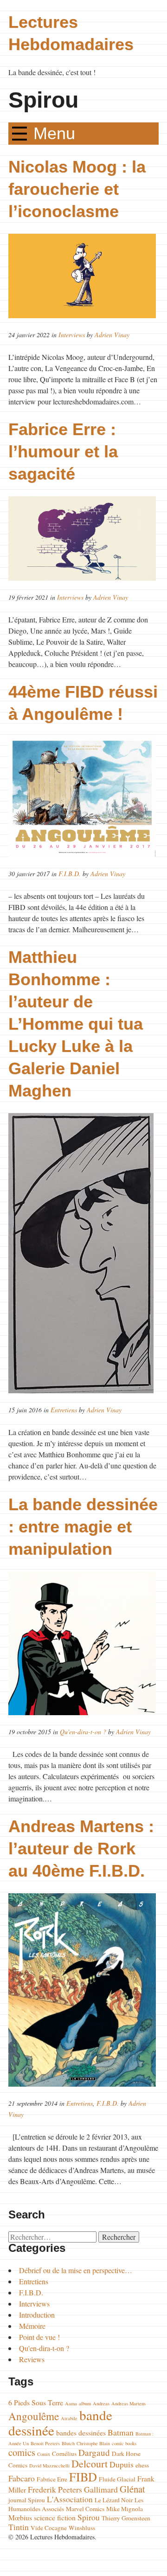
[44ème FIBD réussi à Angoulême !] (84, 797)
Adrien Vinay (112, 335)
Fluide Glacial (117, 2479)
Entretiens (64, 1410)
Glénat (132, 2489)
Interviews (72, 335)
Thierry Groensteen (126, 2518)
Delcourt (90, 2464)
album (85, 2403)
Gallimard (101, 2489)
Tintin (19, 2527)
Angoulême (34, 2416)
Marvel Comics (85, 2509)
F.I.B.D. (70, 874)
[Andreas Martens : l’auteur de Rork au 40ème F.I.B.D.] (84, 1990)
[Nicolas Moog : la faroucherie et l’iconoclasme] (84, 276)
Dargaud (94, 2452)
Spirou (89, 2517)
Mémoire (32, 2326)
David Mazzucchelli (49, 2466)
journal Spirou (27, 2500)
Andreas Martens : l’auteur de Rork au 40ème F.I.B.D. (81, 1849)
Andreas (101, 2403)
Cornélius (64, 2454)
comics (22, 2452)
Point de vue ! (39, 2337)
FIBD (83, 2477)
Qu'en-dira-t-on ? (83, 1732)
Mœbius (20, 2517)
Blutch (68, 2443)
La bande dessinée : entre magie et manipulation (83, 1527)
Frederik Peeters (55, 2489)
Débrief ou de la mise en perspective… (76, 2270)
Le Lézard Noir (114, 2500)
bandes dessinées (81, 2432)
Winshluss (82, 2528)
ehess (142, 2465)
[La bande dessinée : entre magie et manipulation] (84, 1643)
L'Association (70, 2499)
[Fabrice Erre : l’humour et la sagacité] (84, 538)
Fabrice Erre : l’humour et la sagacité (63, 452)
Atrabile (69, 2418)
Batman (121, 2432)
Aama (71, 2403)
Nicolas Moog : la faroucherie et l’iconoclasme (77, 189)
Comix (44, 2454)
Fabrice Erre (52, 2479)
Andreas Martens (128, 2403)
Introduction (37, 2315)
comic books (124, 2443)
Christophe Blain (93, 2443)
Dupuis (122, 2464)
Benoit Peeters (45, 2443)
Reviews (32, 2359)
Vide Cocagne (49, 2528)
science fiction (55, 2517)
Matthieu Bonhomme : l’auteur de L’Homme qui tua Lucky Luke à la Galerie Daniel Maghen (76, 1024)
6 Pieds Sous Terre (36, 2402)
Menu (54, 133)
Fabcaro (22, 2478)
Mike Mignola (125, 2509)
